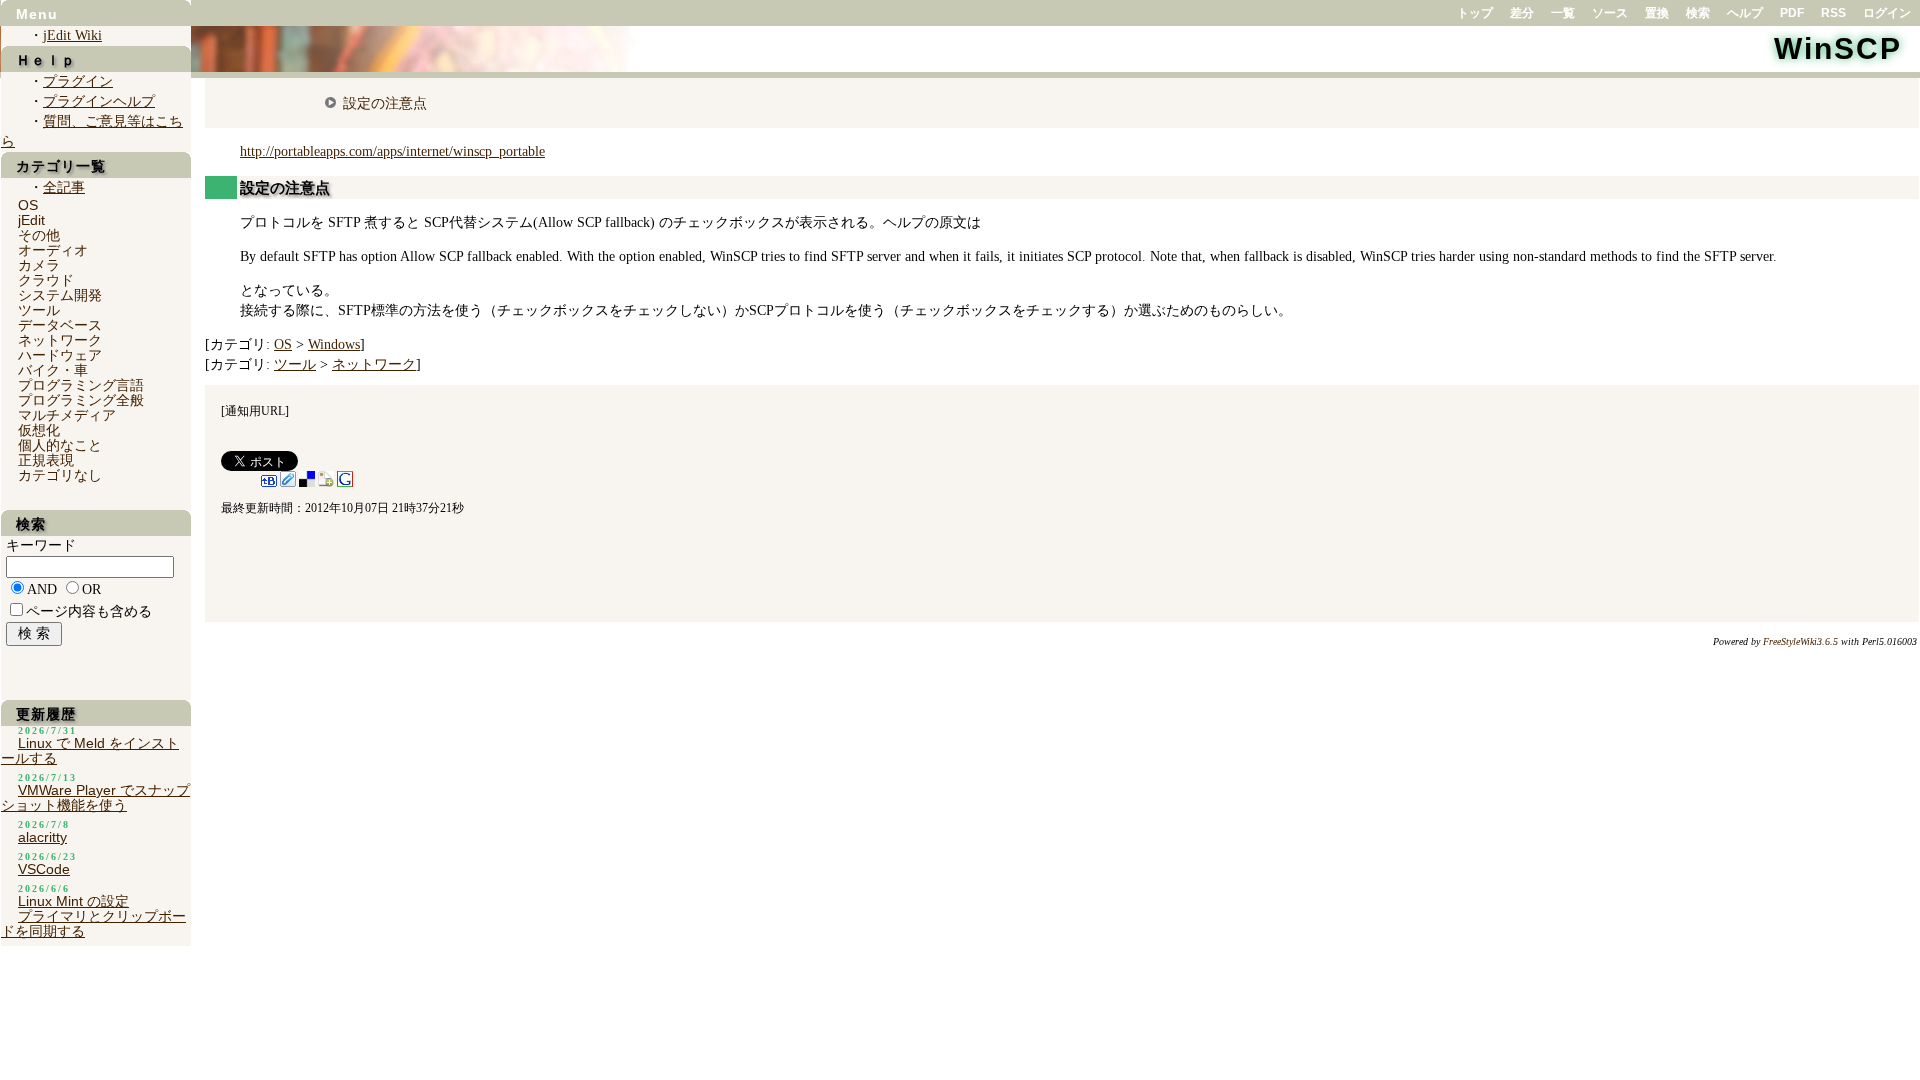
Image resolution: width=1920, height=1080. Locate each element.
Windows (334, 344)
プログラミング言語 (81, 385)
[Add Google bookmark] (345, 483)
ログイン (1887, 13)
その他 (39, 235)
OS (283, 344)
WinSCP (1838, 48)
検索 (1698, 13)
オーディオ (53, 250)
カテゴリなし (60, 475)
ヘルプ (1745, 13)
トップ (1475, 13)
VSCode (44, 869)
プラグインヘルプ (99, 101)
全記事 (64, 187)
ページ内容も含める (89, 611)
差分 (1522, 13)
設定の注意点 (385, 103)
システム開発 (60, 295)
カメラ (39, 265)
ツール (295, 364)
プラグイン (78, 81)
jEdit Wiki (72, 35)
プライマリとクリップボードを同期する (93, 923)
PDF (1792, 13)
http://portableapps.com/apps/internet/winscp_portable (392, 151)
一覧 (1563, 13)
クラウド (46, 280)
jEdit (31, 220)
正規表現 (46, 460)
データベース (60, 325)
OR (91, 589)
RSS (1833, 13)
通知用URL (255, 411)
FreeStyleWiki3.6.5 (1800, 641)
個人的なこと (60, 445)
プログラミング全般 (81, 400)
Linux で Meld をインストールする (90, 750)
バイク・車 (53, 370)
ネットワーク (374, 364)
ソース (1610, 13)
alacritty (42, 837)
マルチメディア (67, 415)
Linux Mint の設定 (73, 901)
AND (42, 589)
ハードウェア (60, 355)
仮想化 (39, 430)
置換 (1657, 13)
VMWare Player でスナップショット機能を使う (95, 797)
